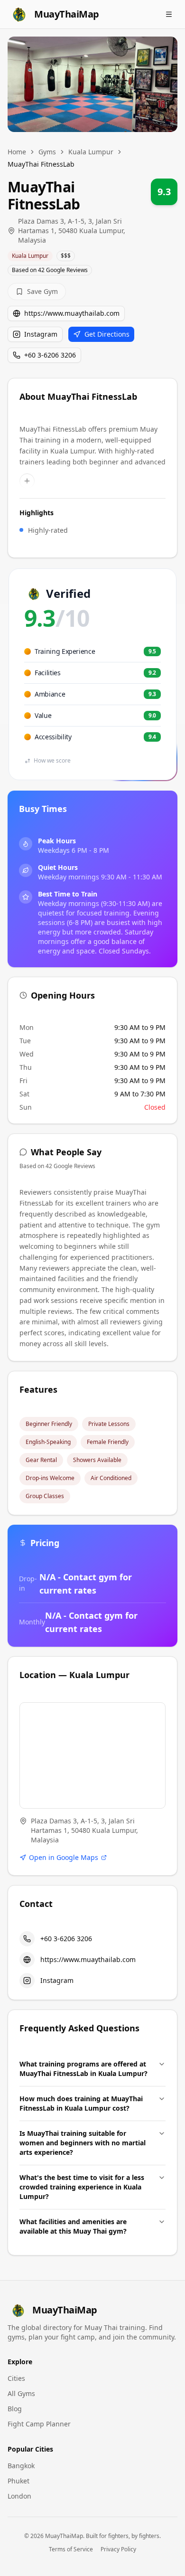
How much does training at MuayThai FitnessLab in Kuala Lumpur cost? (81, 2103)
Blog (15, 2409)
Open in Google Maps (64, 1857)
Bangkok (21, 2466)
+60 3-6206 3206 (50, 355)
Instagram (41, 334)
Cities (16, 2378)
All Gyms (21, 2393)
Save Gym (42, 291)
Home (17, 152)
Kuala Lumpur (91, 152)
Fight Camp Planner (39, 2424)
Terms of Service (71, 2549)
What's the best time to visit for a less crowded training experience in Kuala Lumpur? (82, 2187)
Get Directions (107, 334)
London (19, 2496)
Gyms (47, 152)
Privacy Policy (118, 2549)
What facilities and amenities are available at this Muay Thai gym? (73, 2226)
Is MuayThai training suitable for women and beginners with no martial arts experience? (83, 2143)
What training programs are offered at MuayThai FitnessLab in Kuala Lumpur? (83, 2069)
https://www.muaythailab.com (72, 313)
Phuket (18, 2481)
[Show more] (27, 481)
